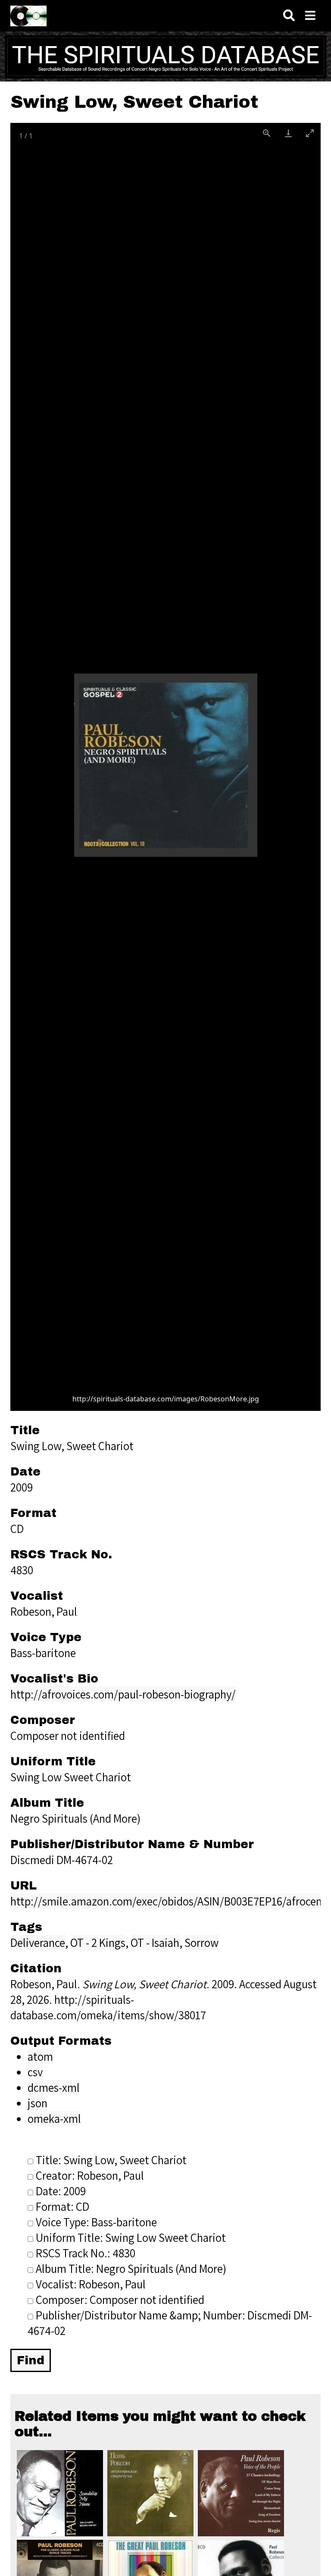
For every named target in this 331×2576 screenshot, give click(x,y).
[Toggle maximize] (310, 133)
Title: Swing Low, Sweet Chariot (111, 2160)
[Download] (288, 133)
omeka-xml (54, 2118)
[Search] (289, 16)
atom (40, 2056)
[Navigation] (310, 16)
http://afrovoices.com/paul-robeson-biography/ (123, 1694)
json (37, 2103)
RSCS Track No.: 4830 (86, 2253)
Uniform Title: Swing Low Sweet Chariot (131, 2238)
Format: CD (62, 2206)
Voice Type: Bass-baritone (96, 2222)
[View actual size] (267, 133)
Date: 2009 (61, 2191)
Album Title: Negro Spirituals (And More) (131, 2269)
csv (35, 2072)
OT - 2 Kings (98, 1943)
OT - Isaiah (155, 1943)
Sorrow (201, 1943)
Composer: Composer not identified (120, 2300)
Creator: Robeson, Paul (90, 2175)
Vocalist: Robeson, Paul (91, 2284)
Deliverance (38, 1943)
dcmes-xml (54, 2087)
